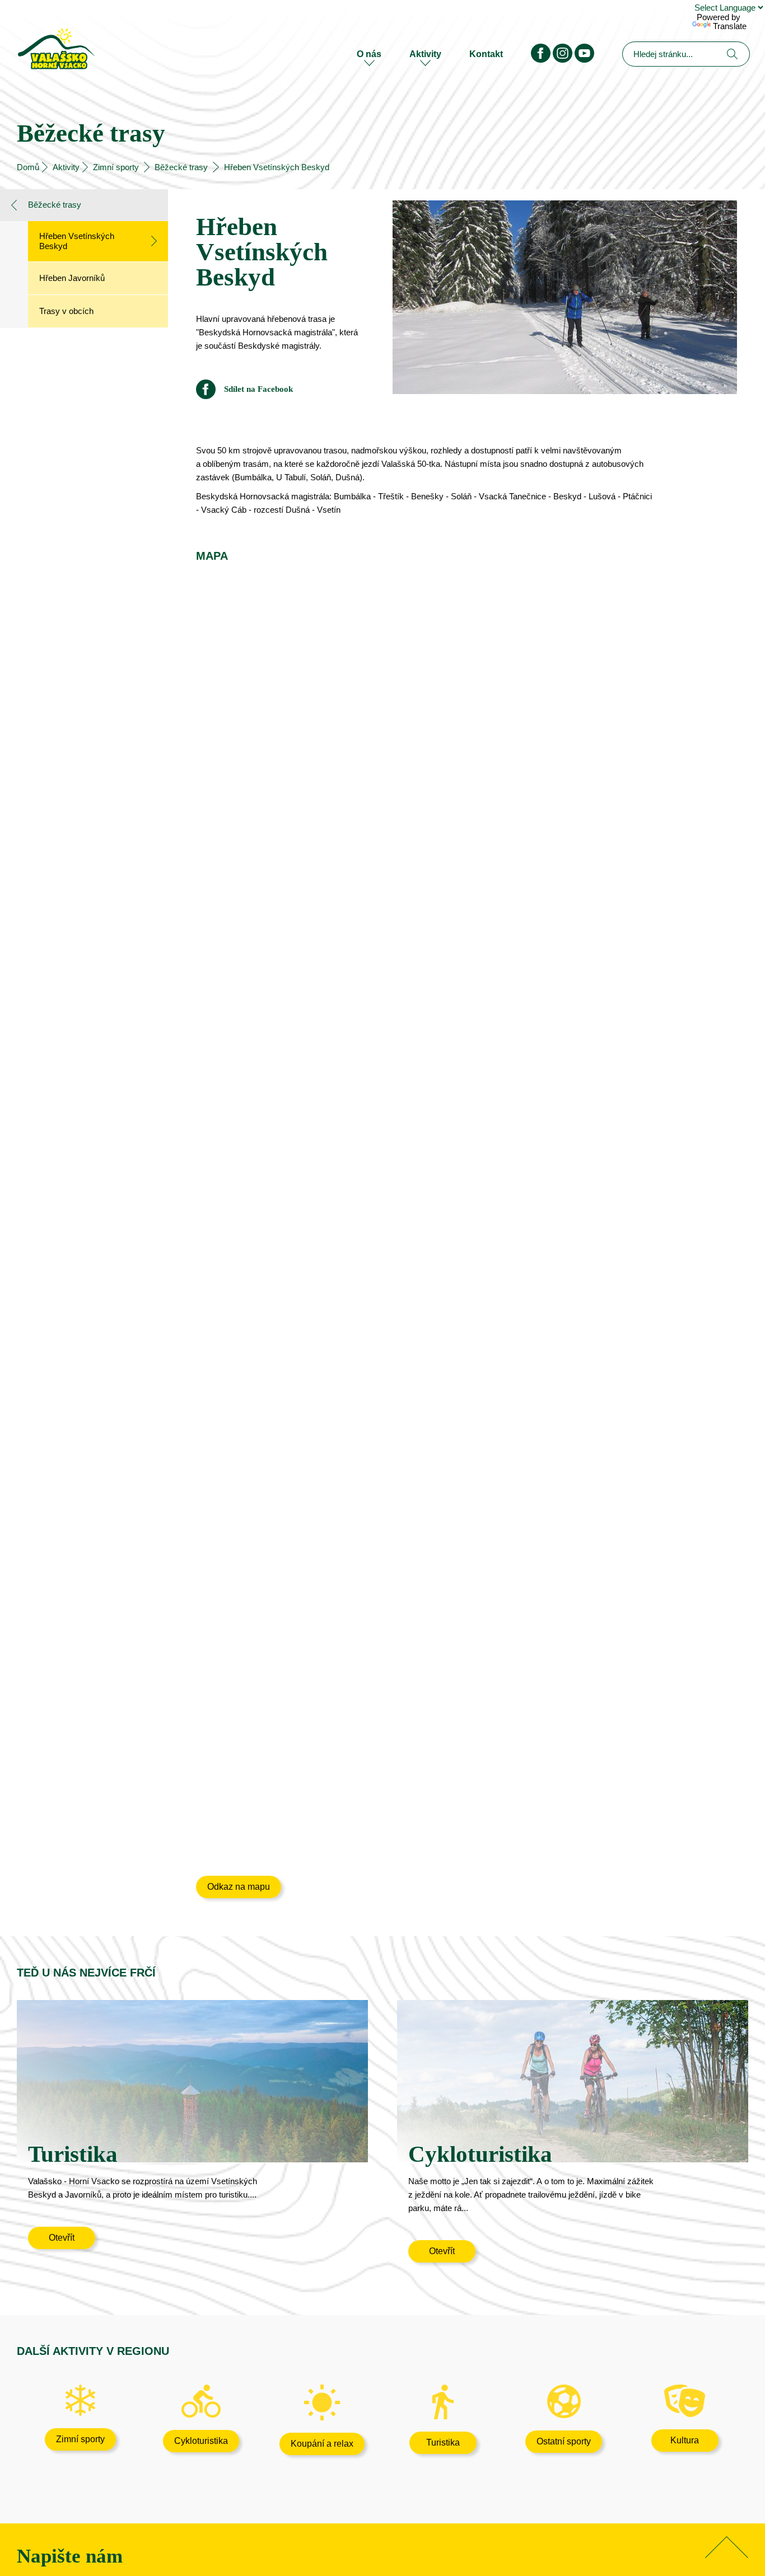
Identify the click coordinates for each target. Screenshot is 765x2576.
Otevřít (62, 2238)
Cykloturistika (201, 2441)
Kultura (685, 2440)
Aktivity (425, 54)
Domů (28, 167)
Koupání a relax (322, 2444)
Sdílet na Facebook (258, 389)
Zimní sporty (116, 167)
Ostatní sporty (564, 2441)
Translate (730, 26)
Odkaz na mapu (239, 1887)
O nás (369, 54)
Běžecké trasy (181, 167)
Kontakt (486, 54)
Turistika (443, 2442)
